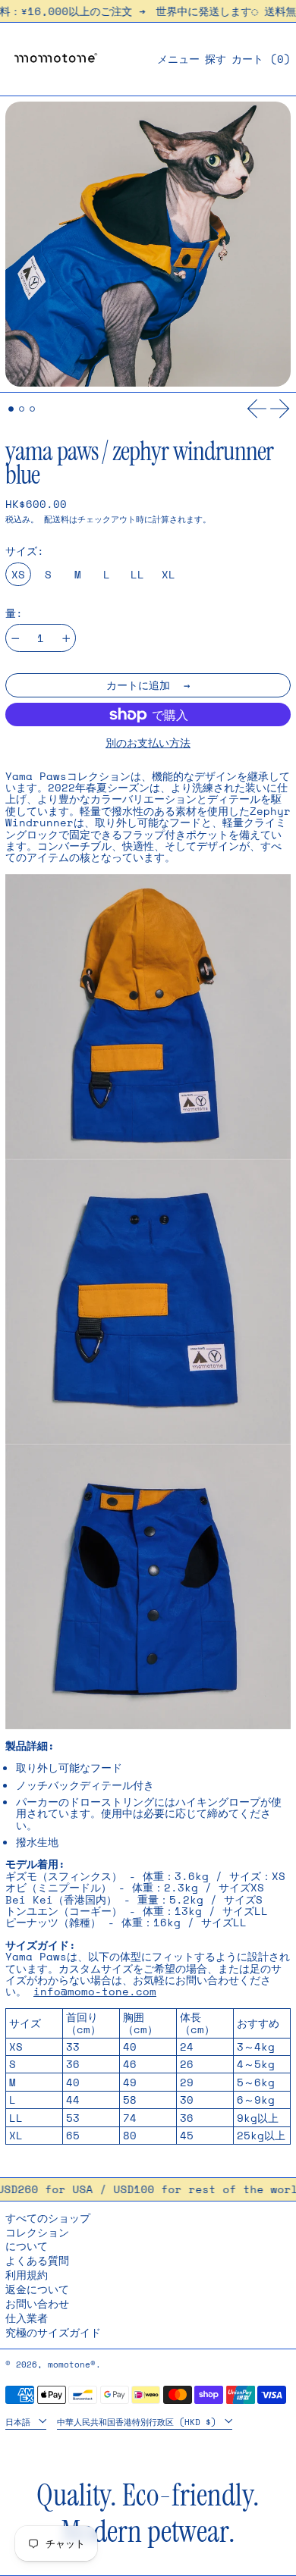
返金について (37, 2289)
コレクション (37, 2232)
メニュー (178, 59)
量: (14, 613)
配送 (52, 519)
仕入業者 (27, 2318)
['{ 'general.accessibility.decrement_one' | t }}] (16, 639)
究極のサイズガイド (53, 2332)
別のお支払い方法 (148, 743)
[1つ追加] (66, 639)
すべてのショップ (48, 2218)
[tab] (11, 409)
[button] (216, 59)
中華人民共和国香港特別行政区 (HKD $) (139, 2422)
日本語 (20, 2422)
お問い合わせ (37, 2303)
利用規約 (27, 2275)
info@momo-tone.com (95, 1991)
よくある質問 (37, 2260)
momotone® (72, 2364)
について (27, 2246)
